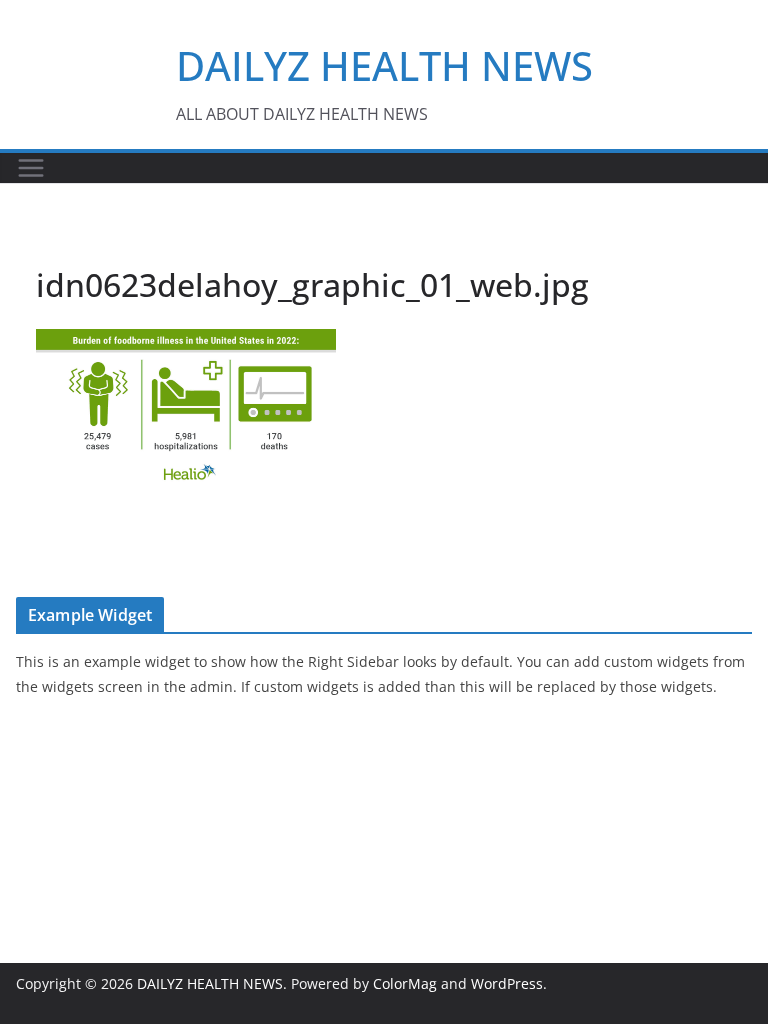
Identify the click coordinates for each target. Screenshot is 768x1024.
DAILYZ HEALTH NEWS (384, 65)
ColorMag (405, 983)
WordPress (507, 983)
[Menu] (31, 168)
